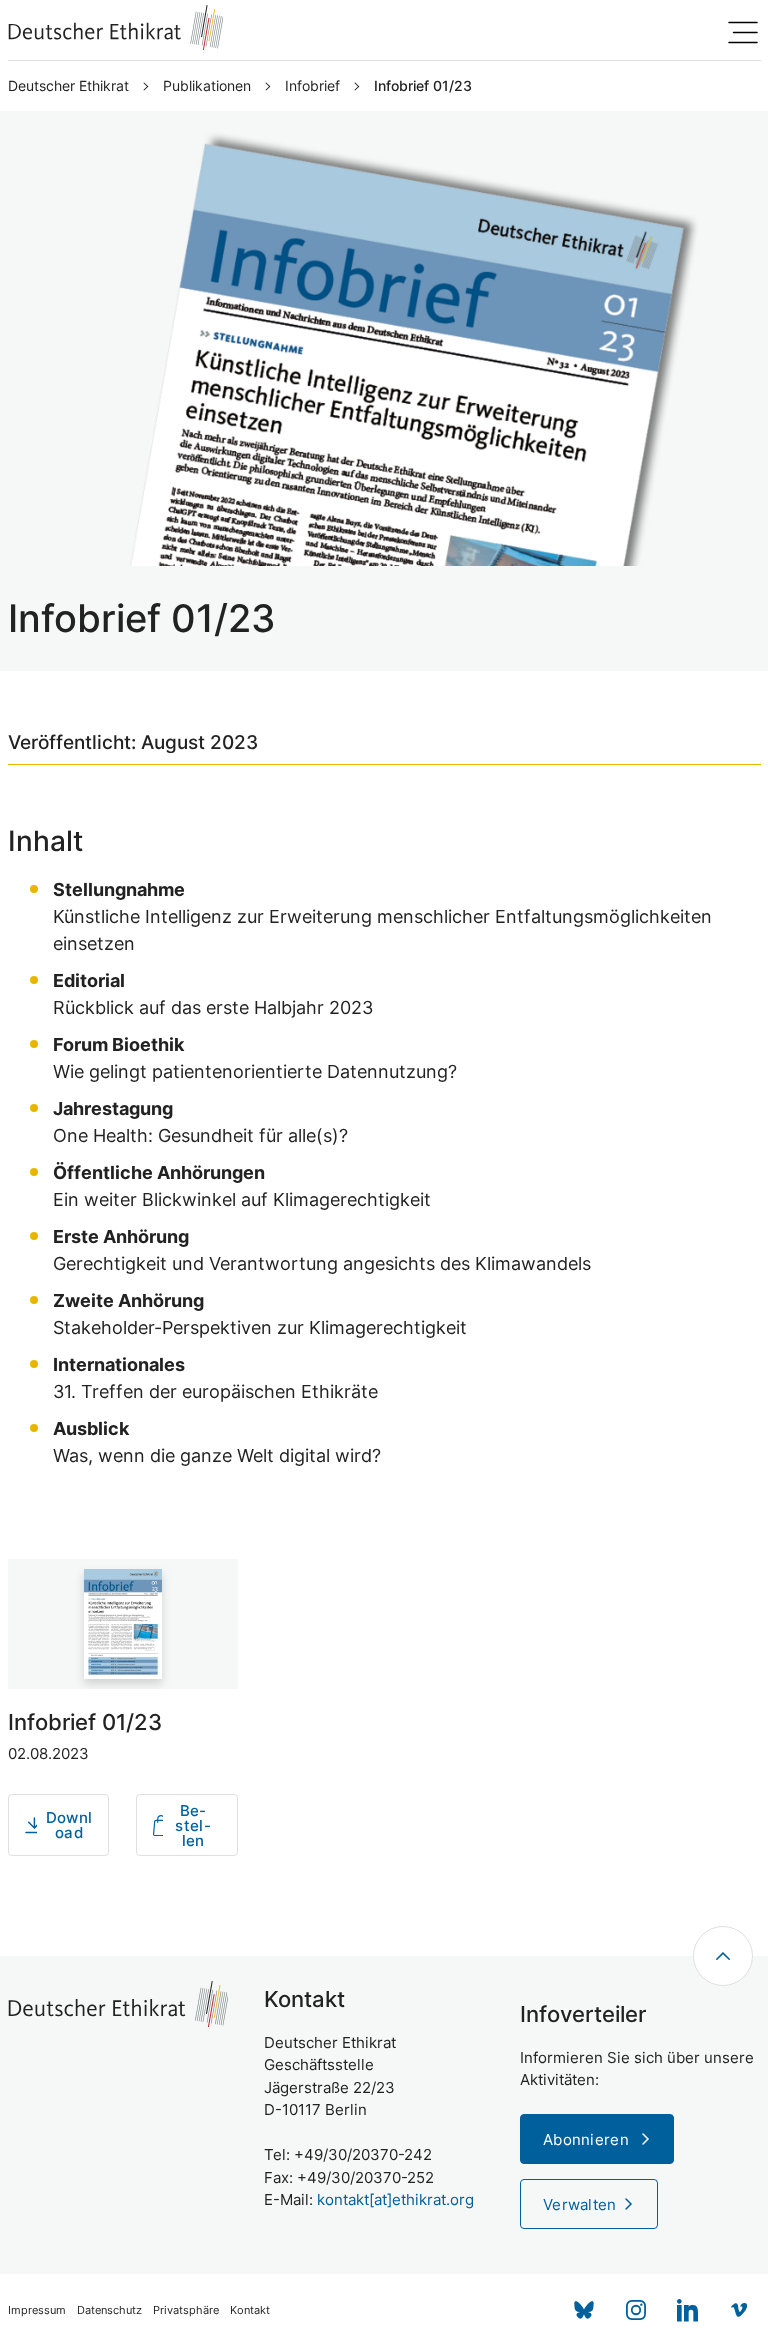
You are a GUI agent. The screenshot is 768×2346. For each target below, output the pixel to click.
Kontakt (250, 2310)
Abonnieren (588, 2139)
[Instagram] (636, 2310)
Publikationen (207, 86)
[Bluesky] (584, 2310)
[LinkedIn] (688, 2310)
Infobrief (312, 86)
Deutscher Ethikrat (68, 86)
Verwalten (580, 2204)
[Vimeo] (740, 2310)
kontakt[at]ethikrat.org (395, 2199)
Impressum (37, 2310)
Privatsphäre (186, 2310)
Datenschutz (109, 2310)
